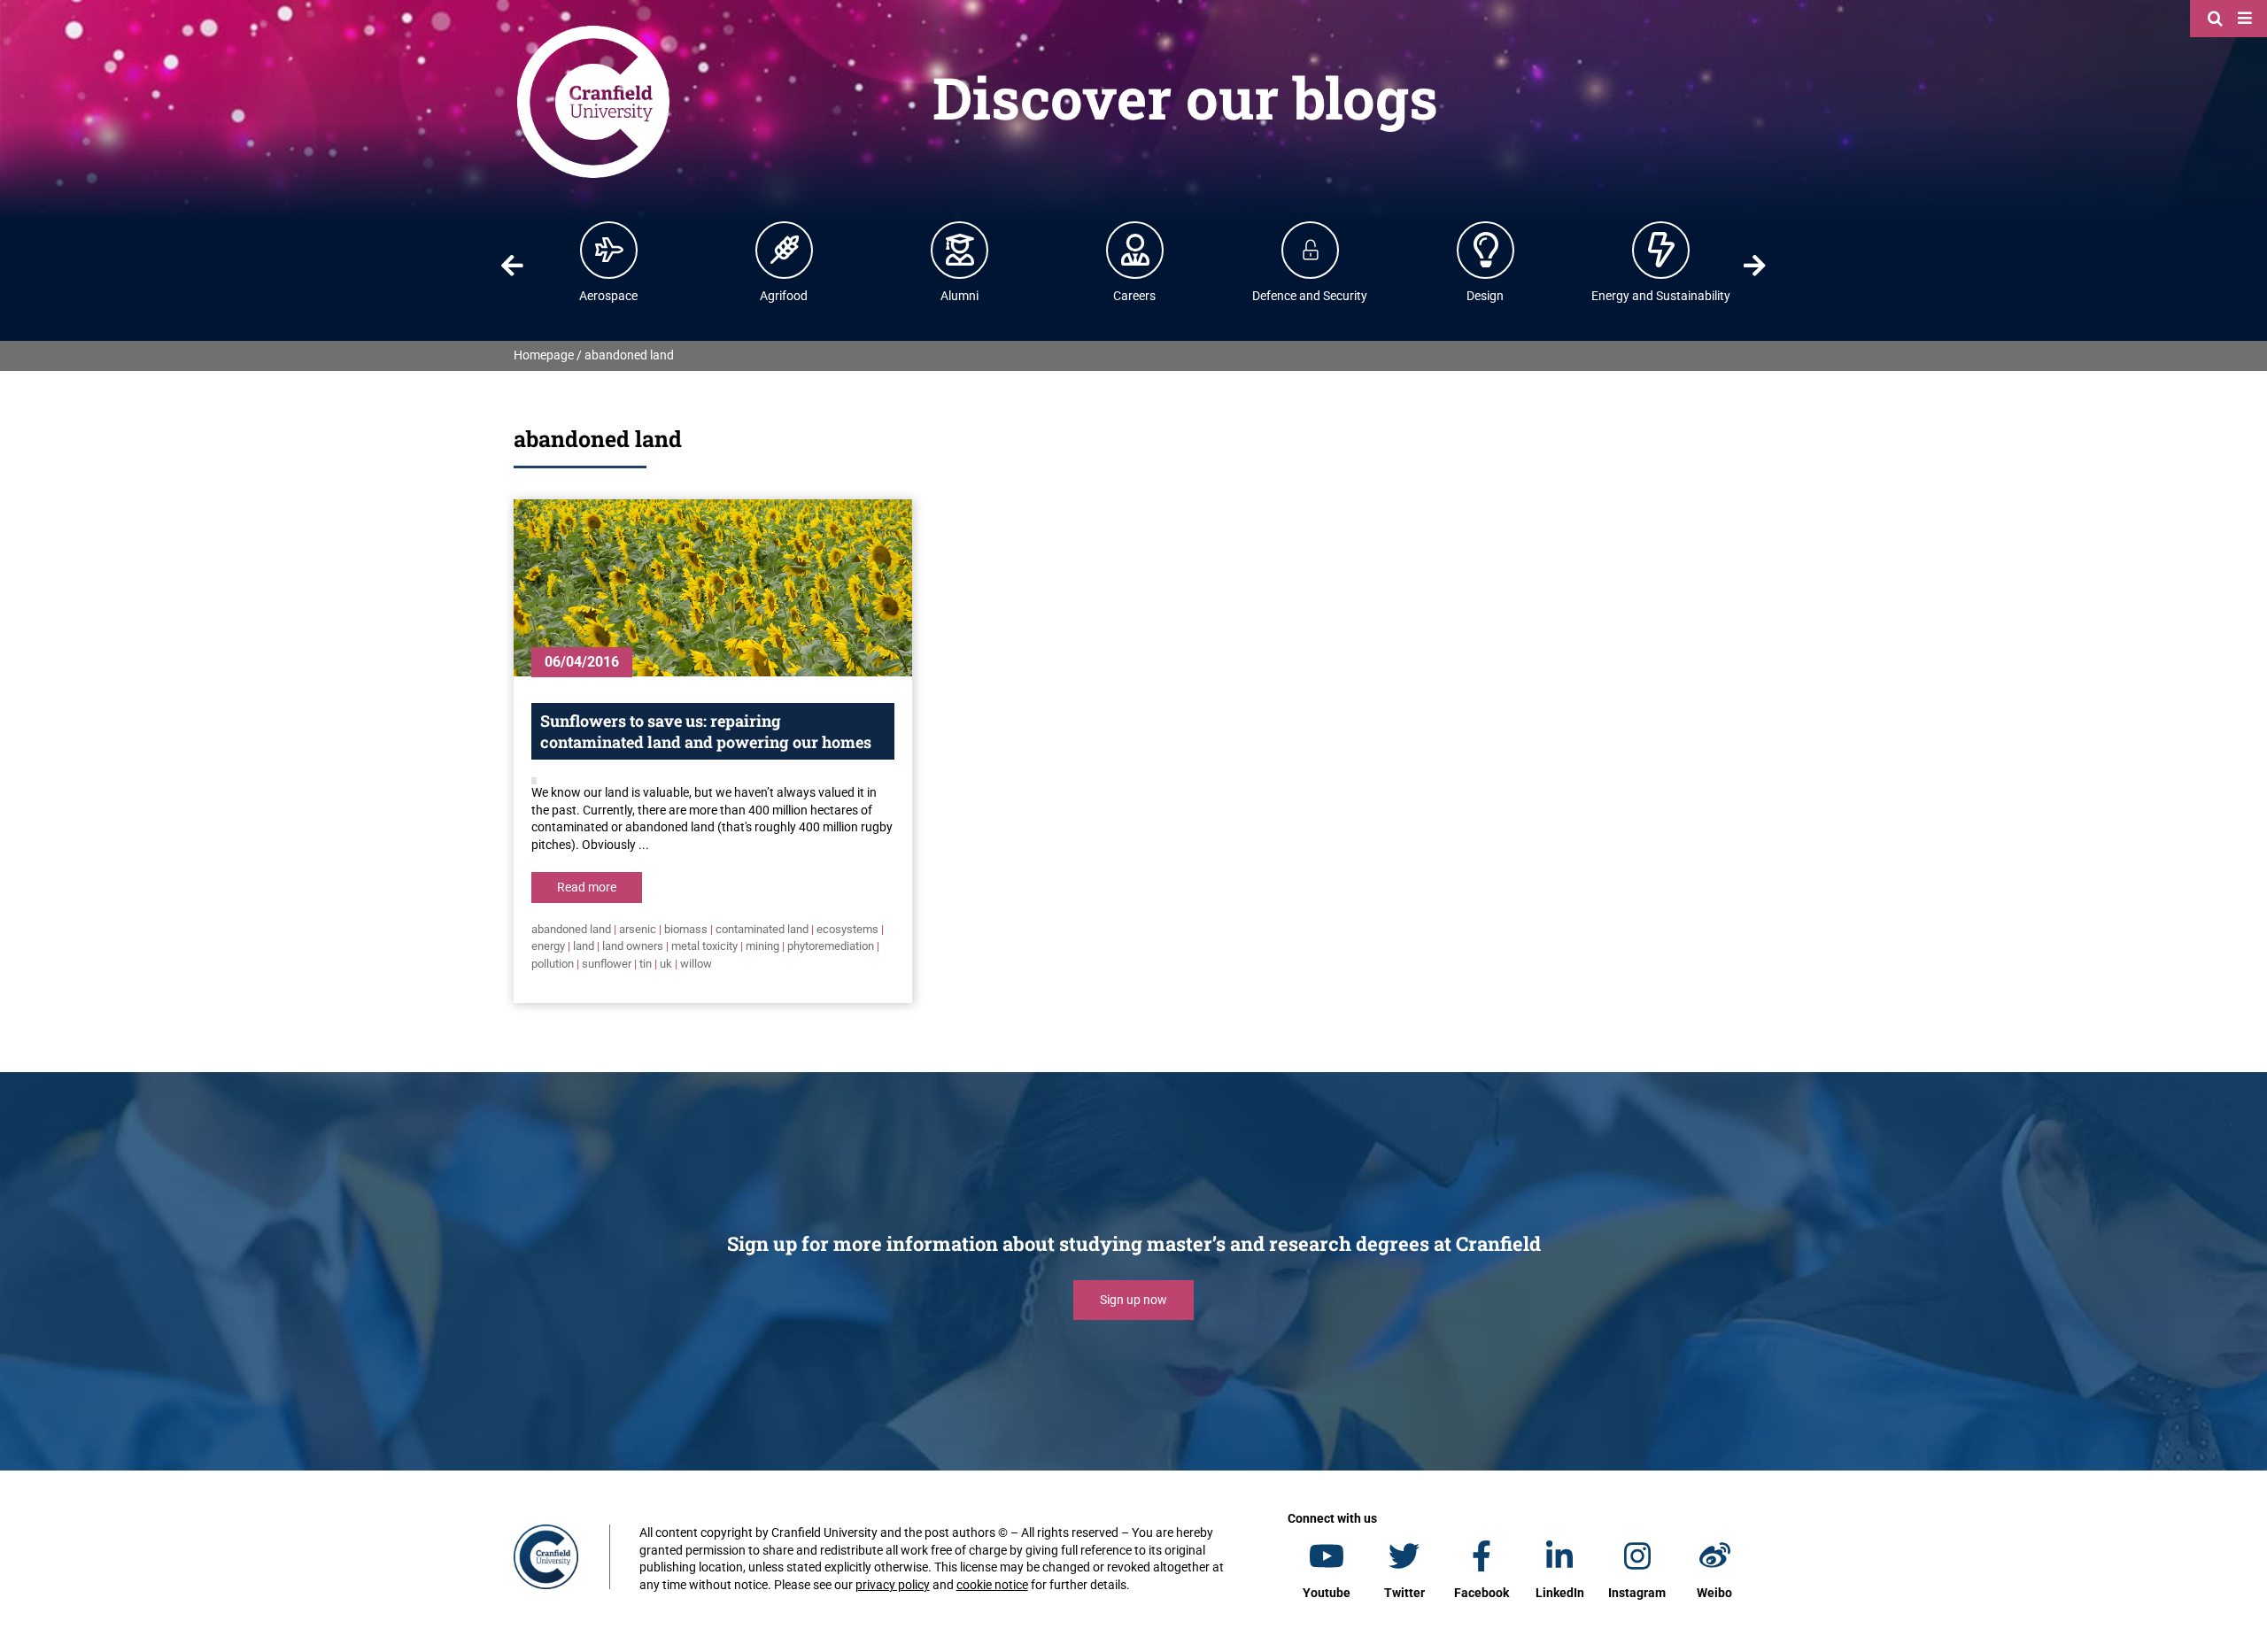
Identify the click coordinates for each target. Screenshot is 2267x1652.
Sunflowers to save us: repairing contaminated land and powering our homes (706, 731)
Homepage (544, 355)
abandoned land (571, 929)
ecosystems (847, 929)
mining (762, 946)
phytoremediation (831, 946)
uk (666, 964)
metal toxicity (704, 946)
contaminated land (762, 929)
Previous (512, 266)
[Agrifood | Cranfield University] (785, 250)
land (584, 946)
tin (646, 964)
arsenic (638, 929)
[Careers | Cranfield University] (1135, 250)
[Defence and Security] (1311, 250)
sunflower (607, 964)
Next (1755, 266)
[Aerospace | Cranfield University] (609, 250)
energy (548, 946)
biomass (686, 929)
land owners (633, 946)
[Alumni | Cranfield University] (960, 250)
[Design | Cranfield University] (1486, 250)
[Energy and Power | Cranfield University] (1661, 250)
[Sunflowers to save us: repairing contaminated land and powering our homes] (713, 588)
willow (696, 964)
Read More (587, 887)
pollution (553, 964)
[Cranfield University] (593, 28)
